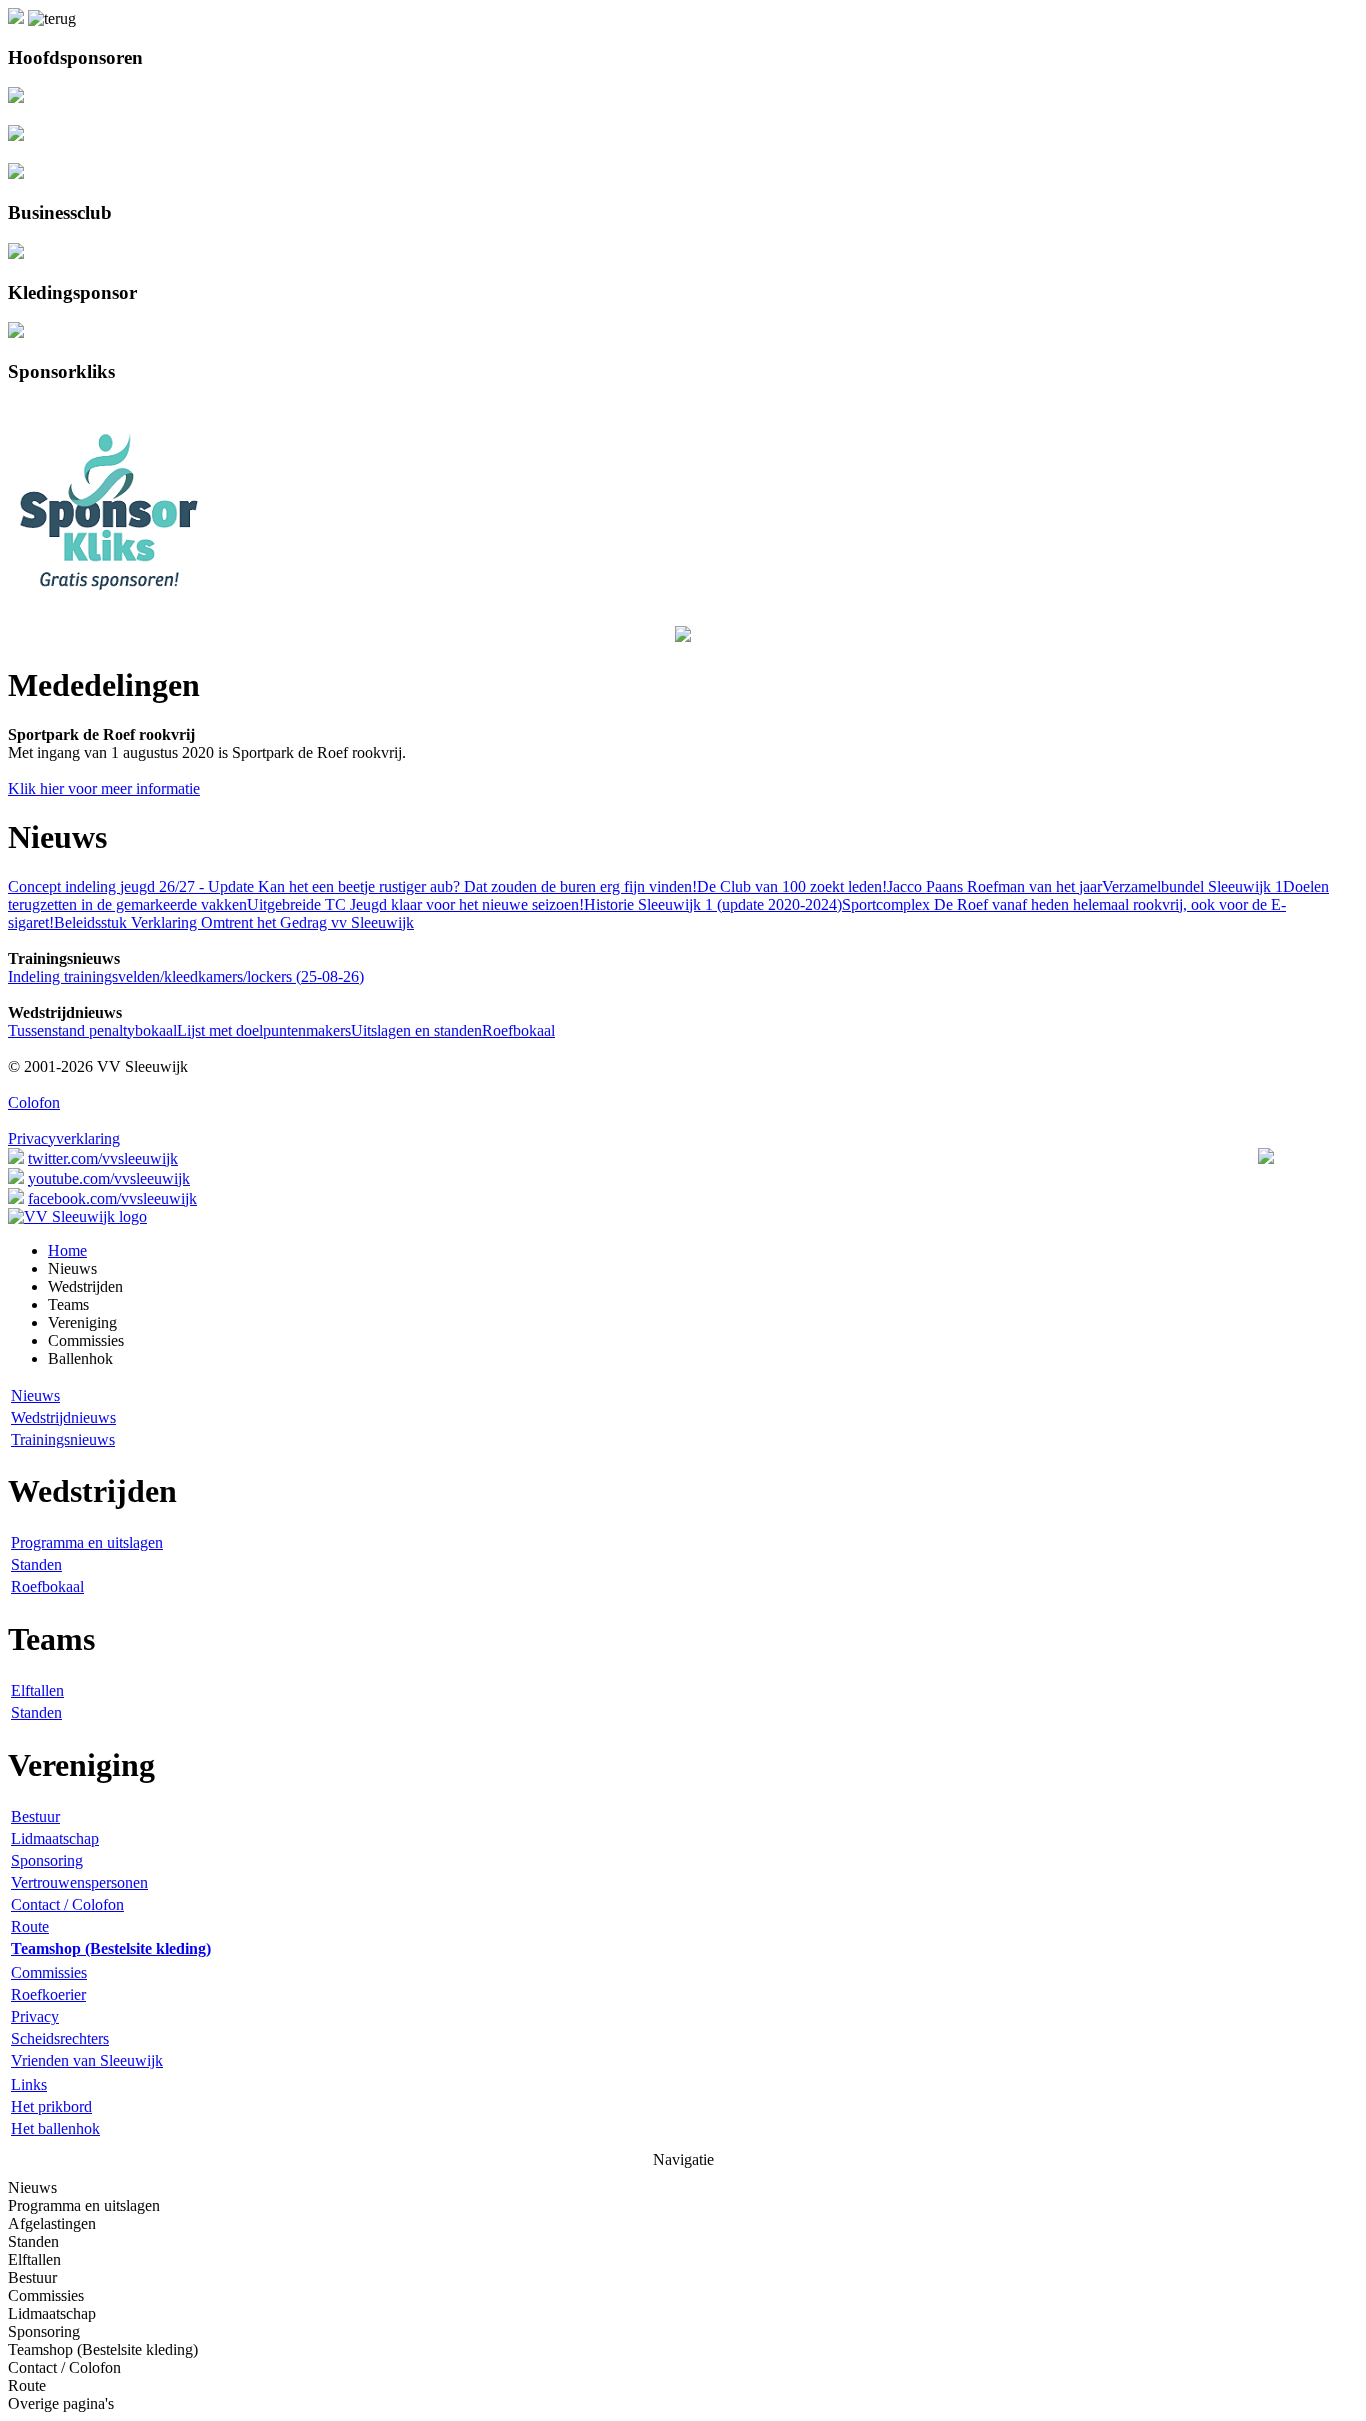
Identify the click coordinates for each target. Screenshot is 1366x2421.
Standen (36, 1564)
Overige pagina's (61, 2403)
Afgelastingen (52, 2223)
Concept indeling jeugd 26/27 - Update (131, 886)
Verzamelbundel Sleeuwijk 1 (1192, 886)
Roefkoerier (48, 1994)
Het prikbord (51, 2106)
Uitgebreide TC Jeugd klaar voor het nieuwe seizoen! (415, 904)
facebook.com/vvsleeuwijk (112, 1198)
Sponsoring (47, 1860)
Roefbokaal (518, 1030)
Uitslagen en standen (416, 1030)
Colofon (34, 1102)
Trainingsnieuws (63, 1439)
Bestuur (35, 1816)
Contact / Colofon (67, 1904)
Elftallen (37, 1690)
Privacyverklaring (64, 1138)
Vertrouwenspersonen (79, 1882)
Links (29, 2084)
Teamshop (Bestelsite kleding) (103, 2349)
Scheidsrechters (60, 2038)
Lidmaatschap (55, 1838)
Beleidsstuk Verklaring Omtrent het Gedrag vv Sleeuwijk (234, 922)
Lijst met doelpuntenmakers (264, 1030)
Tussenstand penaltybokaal (92, 1030)
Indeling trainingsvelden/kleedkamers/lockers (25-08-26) (186, 976)
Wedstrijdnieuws (63, 1417)
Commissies (49, 1972)
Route (30, 1926)
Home (67, 1250)
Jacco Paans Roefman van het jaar (994, 886)
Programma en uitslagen (87, 1542)
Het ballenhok (55, 2128)
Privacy (35, 2016)
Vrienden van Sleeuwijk (87, 2060)
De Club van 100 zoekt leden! (792, 886)
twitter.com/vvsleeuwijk (103, 1158)
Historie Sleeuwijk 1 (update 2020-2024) (713, 904)
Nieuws (35, 1395)
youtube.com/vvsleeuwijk (109, 1178)
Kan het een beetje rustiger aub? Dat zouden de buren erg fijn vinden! (475, 886)
